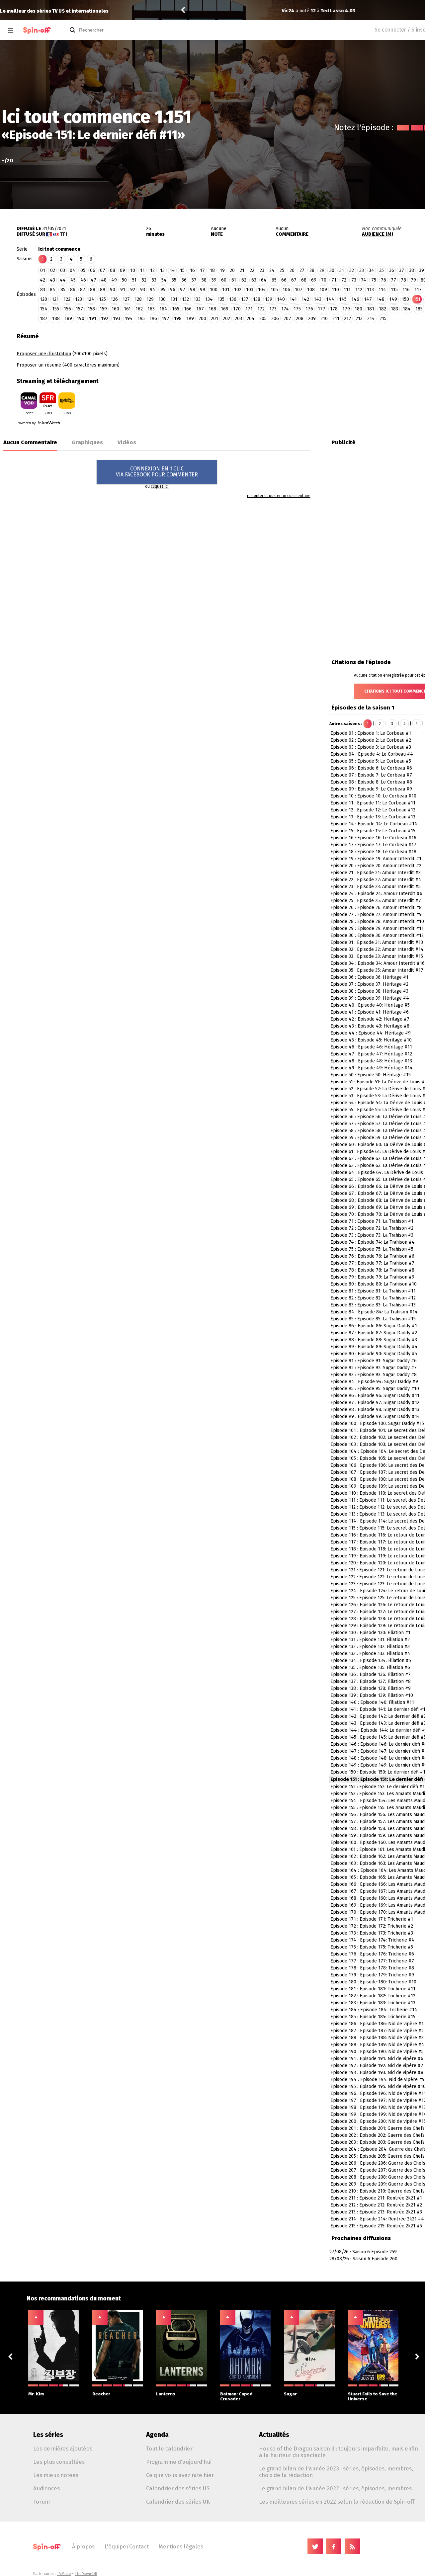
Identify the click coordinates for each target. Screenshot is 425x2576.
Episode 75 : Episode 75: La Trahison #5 (372, 1249)
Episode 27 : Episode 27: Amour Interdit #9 (376, 914)
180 (358, 309)
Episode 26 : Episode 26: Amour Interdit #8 (376, 908)
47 (93, 280)
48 (104, 280)
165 (176, 309)
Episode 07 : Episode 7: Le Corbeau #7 (371, 775)
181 (371, 309)
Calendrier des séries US (178, 2488)
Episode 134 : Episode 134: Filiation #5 (371, 1661)
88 (93, 290)
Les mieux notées (56, 2475)
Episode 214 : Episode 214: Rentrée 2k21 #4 (377, 2219)
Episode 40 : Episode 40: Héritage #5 (370, 1005)
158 (91, 309)
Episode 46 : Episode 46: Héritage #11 (371, 1047)
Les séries (48, 2435)
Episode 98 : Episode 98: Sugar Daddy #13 (375, 1410)
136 (233, 299)
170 (237, 309)
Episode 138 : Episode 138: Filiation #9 (371, 1688)
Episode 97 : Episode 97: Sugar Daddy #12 (375, 1403)
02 (53, 270)
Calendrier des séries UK (178, 2502)
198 (178, 319)
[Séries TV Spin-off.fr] (37, 30)
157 (79, 309)
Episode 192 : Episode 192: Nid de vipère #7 (377, 2066)
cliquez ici (160, 486)
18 (212, 270)
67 (294, 280)
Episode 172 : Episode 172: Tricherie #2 (372, 1926)
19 (222, 270)
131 (174, 299)
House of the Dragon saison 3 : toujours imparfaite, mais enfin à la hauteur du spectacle (339, 2452)
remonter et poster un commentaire (279, 496)
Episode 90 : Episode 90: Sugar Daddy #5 (374, 1354)
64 (264, 280)
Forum (42, 2502)
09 (123, 270)
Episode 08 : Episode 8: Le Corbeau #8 (371, 782)
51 (134, 280)
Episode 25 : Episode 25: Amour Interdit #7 (376, 901)
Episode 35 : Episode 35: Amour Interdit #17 (377, 970)
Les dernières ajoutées (63, 2449)
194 (129, 319)
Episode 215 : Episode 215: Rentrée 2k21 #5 (376, 2226)
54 (164, 280)
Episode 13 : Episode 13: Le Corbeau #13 (373, 817)
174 (285, 309)
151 (417, 299)
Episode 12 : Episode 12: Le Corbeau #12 (373, 810)
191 (93, 319)
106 (286, 290)
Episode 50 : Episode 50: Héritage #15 (371, 1075)
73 (354, 280)
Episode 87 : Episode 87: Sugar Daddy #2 (374, 1333)
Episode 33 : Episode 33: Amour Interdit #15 (377, 956)
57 (194, 280)
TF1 (64, 234)
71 (334, 280)
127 (126, 299)
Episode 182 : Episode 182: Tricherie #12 (373, 1996)
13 (162, 270)
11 (142, 270)
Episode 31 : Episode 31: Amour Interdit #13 (377, 942)
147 (368, 299)
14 (172, 270)
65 (274, 280)
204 (251, 319)
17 (202, 270)
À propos (83, 2546)
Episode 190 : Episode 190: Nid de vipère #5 (377, 2052)
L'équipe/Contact (127, 2546)
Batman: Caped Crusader (236, 2396)
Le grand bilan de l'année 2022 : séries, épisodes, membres (335, 2488)
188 (56, 319)
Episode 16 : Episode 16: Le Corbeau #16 (373, 838)
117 (418, 290)
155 (56, 309)
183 (394, 309)
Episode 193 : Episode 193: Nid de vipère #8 (377, 2073)
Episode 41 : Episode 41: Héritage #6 (370, 1012)
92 (133, 290)
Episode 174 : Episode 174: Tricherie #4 (372, 1940)
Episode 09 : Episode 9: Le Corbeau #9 (371, 789)
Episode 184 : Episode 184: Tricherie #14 (374, 2010)
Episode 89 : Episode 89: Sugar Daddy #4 (374, 1347)
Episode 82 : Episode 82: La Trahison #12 (373, 1298)
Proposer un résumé (39, 365)
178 (334, 309)
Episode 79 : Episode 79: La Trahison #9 (372, 1277)
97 (183, 290)
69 (314, 280)
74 (364, 280)
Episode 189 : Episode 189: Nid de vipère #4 (377, 2045)
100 (214, 290)
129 (150, 299)
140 (281, 299)
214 (371, 319)
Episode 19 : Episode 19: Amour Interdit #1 (376, 859)
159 (103, 309)
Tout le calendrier (169, 2449)
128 (138, 299)
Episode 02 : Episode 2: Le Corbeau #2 (371, 740)
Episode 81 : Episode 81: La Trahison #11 (373, 1291)
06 (93, 270)
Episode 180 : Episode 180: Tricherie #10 (373, 1982)
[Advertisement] (366, 371)
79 (413, 280)
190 (81, 319)
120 (43, 299)
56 (184, 280)
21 (242, 270)
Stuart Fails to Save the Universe (373, 2396)
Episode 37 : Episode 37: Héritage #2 (369, 984)
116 (406, 290)
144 (330, 299)
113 (370, 290)
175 (297, 309)
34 (372, 270)
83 (43, 290)
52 (144, 280)
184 (407, 309)
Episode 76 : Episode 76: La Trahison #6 (372, 1256)
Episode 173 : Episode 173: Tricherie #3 (372, 1933)
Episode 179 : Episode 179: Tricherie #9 (372, 1975)
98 (193, 290)
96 (173, 290)
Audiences (46, 2488)
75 (374, 280)
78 (403, 280)
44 (63, 280)
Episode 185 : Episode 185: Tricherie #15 (373, 2017)
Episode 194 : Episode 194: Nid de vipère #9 (378, 2079)
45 (73, 280)
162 (139, 309)
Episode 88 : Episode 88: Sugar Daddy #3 (374, 1340)
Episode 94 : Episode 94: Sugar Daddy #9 (374, 1382)
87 (83, 290)
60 (224, 280)
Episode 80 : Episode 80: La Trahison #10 (374, 1284)
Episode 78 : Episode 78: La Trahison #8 (372, 1270)
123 (79, 299)
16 (192, 270)
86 (73, 290)
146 (355, 299)
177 (322, 309)
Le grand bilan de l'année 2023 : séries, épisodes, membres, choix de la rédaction (336, 2472)
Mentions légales (181, 2546)
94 (153, 290)
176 (309, 309)
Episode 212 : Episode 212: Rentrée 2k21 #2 (376, 2205)
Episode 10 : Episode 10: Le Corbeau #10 (373, 796)
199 (190, 319)
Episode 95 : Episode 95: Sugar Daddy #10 (375, 1389)
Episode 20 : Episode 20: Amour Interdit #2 (376, 866)
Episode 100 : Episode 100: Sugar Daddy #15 (377, 1423)
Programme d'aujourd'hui (179, 2462)
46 (83, 280)
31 (342, 270)
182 (382, 309)
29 (322, 270)
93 (143, 290)
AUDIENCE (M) (378, 234)
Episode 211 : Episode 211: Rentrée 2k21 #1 (376, 2198)
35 (382, 270)
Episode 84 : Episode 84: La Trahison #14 (374, 1312)
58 (204, 280)
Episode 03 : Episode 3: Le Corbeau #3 (371, 747)
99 (203, 290)
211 (336, 319)
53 (154, 280)
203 (238, 319)
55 (174, 280)
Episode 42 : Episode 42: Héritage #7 (370, 1019)
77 (393, 280)
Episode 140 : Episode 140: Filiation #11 (372, 1702)
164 (163, 309)
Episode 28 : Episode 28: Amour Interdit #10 (377, 921)
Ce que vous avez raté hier (180, 2475)
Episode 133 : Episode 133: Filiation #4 (370, 1654)
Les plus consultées (59, 2462)
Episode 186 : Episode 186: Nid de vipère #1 (377, 2024)
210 (324, 319)
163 (151, 309)
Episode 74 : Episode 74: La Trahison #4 (373, 1242)
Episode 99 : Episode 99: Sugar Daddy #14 (375, 1416)
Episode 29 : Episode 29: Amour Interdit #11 (377, 928)
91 (123, 290)
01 (43, 270)
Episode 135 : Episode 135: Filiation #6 (370, 1667)
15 (182, 270)
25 (282, 270)
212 (347, 319)
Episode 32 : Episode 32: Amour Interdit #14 (377, 949)
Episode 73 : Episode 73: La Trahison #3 (372, 1235)
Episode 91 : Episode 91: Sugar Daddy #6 (374, 1361)
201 (214, 319)
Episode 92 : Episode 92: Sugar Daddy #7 (374, 1368)
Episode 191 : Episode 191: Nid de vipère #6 (377, 2059)
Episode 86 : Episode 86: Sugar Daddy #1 (374, 1326)
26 (292, 270)
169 (225, 309)
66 (284, 280)
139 (269, 299)
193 (117, 319)
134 (209, 299)
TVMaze (64, 2574)
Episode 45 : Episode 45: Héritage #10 (371, 1040)
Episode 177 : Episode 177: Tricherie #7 (372, 1961)
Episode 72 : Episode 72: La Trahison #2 (372, 1228)
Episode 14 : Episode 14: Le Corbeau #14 (374, 824)
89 (103, 290)
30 (332, 270)
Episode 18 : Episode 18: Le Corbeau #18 (373, 852)
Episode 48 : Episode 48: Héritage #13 (371, 1061)
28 (312, 270)
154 (44, 309)
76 (383, 280)
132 (185, 299)
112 (359, 290)
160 (115, 309)
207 (287, 319)
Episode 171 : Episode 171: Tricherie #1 (372, 1919)
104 (262, 290)
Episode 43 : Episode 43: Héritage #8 (370, 1026)
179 (346, 309)
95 (163, 290)
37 (402, 270)
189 (68, 319)
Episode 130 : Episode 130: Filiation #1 (370, 1633)
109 (323, 290)
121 (55, 299)
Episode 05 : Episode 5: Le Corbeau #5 (371, 761)
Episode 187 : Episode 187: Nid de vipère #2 (377, 2031)
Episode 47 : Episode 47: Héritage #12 (371, 1054)
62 (244, 280)
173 (273, 309)
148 (381, 299)
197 (166, 319)
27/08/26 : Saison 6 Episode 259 (363, 2252)
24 (272, 270)
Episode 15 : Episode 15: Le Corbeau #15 (373, 831)
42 (42, 280)
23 (262, 270)
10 (133, 270)
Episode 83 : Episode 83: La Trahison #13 (373, 1305)
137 (245, 299)
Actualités (274, 2435)
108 (311, 290)
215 (383, 319)
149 (393, 299)
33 (362, 270)
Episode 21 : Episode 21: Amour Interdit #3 (376, 873)
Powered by (27, 423)
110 (335, 290)
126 (114, 299)
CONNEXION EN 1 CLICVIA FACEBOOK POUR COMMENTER (157, 472)
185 (419, 309)
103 (250, 290)
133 (197, 299)
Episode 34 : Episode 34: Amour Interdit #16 (378, 963)
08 (113, 270)
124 (90, 299)
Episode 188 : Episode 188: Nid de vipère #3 (377, 2038)
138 (257, 299)
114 (382, 290)
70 (324, 280)
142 (305, 299)
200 (202, 319)
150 (405, 299)
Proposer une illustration (44, 354)
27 (302, 270)
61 (234, 280)
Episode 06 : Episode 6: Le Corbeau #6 (371, 768)
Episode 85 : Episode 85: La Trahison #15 (373, 1319)
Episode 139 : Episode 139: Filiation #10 (372, 1695)
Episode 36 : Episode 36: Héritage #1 (369, 977)
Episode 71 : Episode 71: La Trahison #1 (372, 1221)
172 (261, 309)
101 (226, 290)
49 (114, 280)
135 (221, 299)
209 (312, 319)
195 (141, 319)
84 (53, 290)
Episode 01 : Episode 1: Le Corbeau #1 (371, 733)
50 (124, 280)
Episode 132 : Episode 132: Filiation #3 (370, 1647)
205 (263, 319)
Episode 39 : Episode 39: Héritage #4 (370, 998)
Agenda (157, 2435)
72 (344, 280)
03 (63, 270)
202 (226, 319)
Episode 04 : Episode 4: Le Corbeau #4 (372, 754)
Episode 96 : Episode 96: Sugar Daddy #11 (375, 1396)
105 (274, 290)
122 (67, 299)
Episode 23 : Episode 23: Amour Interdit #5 (376, 887)
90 (113, 290)
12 (152, 270)
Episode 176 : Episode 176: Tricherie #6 (372, 1954)
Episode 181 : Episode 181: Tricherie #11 (373, 1989)
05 (83, 270)
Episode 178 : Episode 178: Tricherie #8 (372, 1968)
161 (127, 309)
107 (299, 290)
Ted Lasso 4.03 (257, 11)
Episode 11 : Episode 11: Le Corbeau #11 (373, 803)
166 (188, 309)
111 (347, 290)
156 (67, 309)
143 (318, 299)
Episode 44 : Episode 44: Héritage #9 (371, 1033)
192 (105, 319)
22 (252, 270)
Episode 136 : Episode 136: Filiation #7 (371, 1674)
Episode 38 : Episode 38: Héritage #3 (369, 991)
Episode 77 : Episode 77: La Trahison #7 (372, 1263)
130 (162, 299)
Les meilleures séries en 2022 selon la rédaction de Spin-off (337, 2502)
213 (359, 319)
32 (352, 270)
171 (249, 309)
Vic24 (207, 11)
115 (394, 290)
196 (153, 319)
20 (232, 270)
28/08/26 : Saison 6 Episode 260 (363, 2259)
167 (200, 309)
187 (44, 319)
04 (73, 270)
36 (392, 270)
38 (412, 270)
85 (63, 290)
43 (52, 280)
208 (300, 319)
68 (304, 280)
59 (214, 280)
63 (254, 280)
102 (238, 290)
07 (103, 270)
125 (102, 299)
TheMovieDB (86, 2574)
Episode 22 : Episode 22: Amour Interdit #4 (376, 880)
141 (293, 299)
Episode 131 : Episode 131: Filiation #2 (370, 1640)
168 (212, 309)
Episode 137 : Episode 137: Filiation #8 (371, 1681)
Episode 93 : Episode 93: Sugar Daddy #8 (374, 1375)
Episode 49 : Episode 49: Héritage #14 (372, 1068)
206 (275, 319)
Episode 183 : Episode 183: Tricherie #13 (373, 2003)
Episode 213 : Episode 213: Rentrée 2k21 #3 (376, 2212)
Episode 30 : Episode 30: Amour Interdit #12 (377, 935)
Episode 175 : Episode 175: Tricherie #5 (372, 1947)
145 (343, 299)
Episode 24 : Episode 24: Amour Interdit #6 (376, 894)
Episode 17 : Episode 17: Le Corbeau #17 (373, 845)
